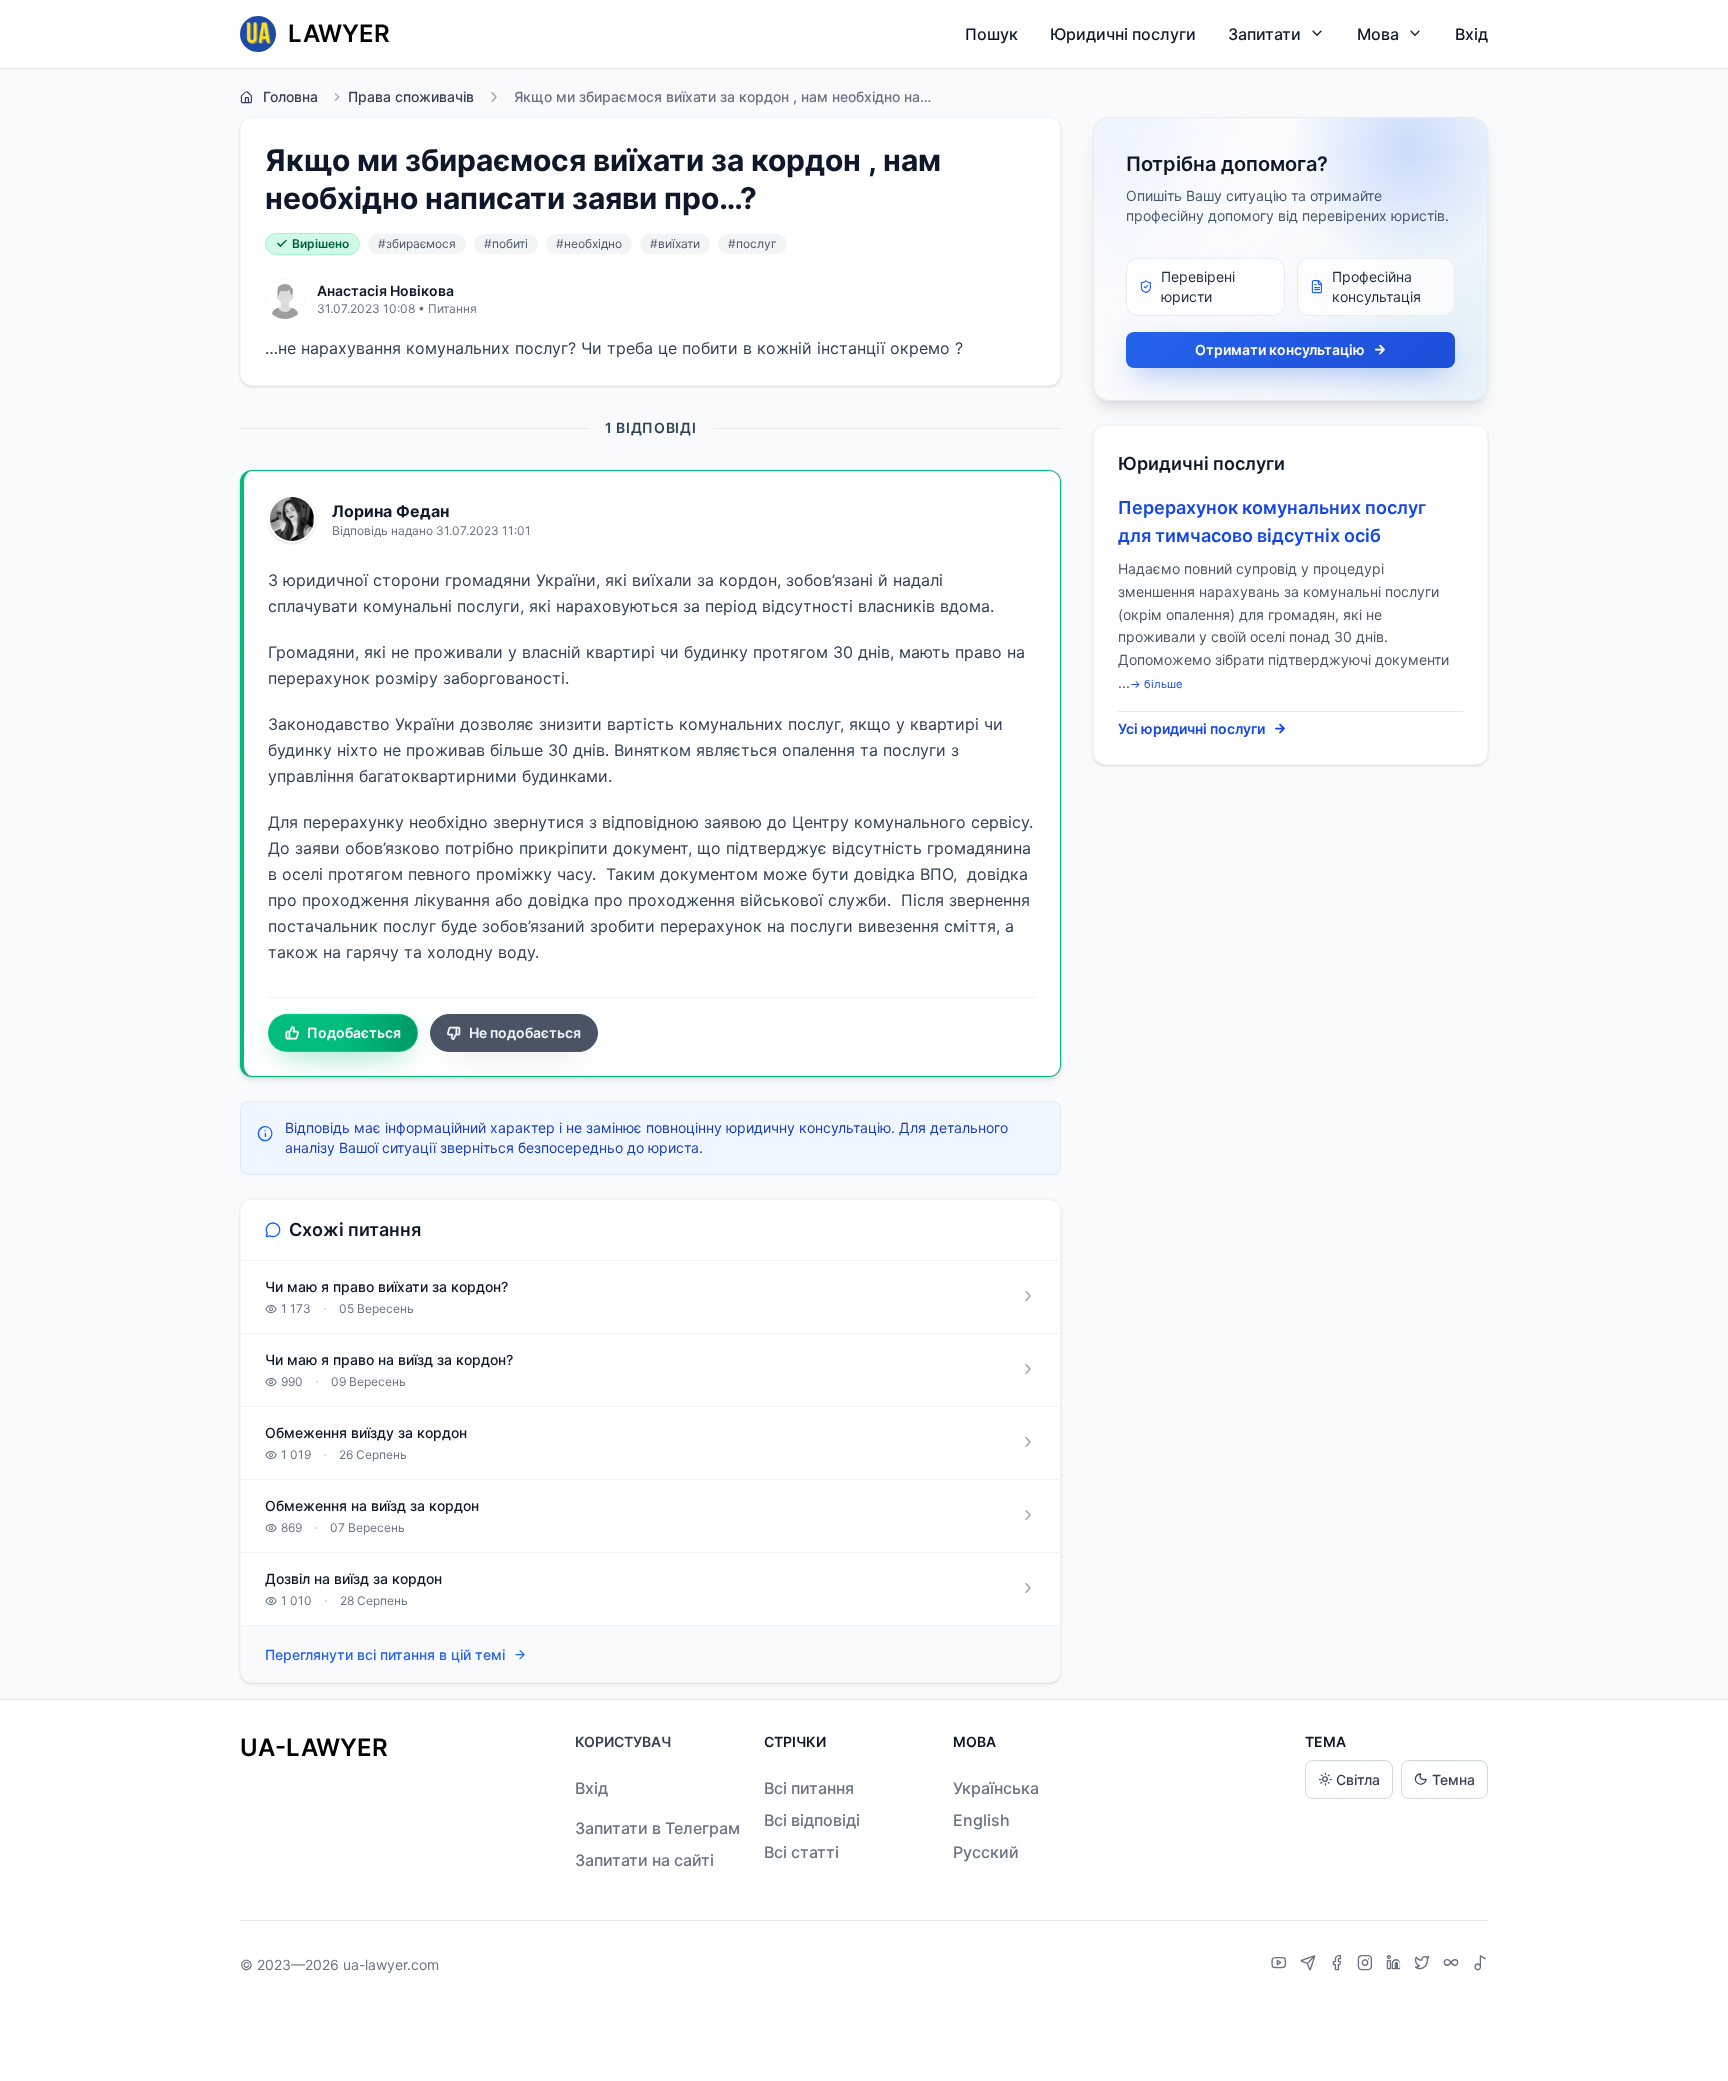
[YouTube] (1281, 1965)
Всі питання (809, 1788)
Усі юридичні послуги (1191, 728)
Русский (986, 1852)
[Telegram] (1310, 1965)
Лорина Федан (390, 511)
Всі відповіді (812, 1820)
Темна (1453, 1779)
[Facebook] (1339, 1965)
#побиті (506, 243)
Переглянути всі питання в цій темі (385, 1654)
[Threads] (1453, 1965)
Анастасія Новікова (385, 290)
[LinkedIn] (1396, 1965)
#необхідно (589, 243)
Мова (1378, 34)
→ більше (1156, 684)
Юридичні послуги (1123, 34)
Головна (290, 96)
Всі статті (801, 1852)
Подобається (354, 1032)
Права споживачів (411, 96)
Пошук (991, 34)
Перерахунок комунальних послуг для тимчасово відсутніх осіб (1272, 521)
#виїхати (675, 243)
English (981, 1820)
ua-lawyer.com (391, 1964)
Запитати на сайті (644, 1860)
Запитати (1264, 34)
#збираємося (417, 243)
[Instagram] (1367, 1965)
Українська (996, 1788)
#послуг (752, 243)
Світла (1358, 1779)
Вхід (1471, 34)
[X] (1424, 1965)
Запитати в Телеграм (657, 1828)
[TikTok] (1480, 1965)
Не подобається (525, 1032)
